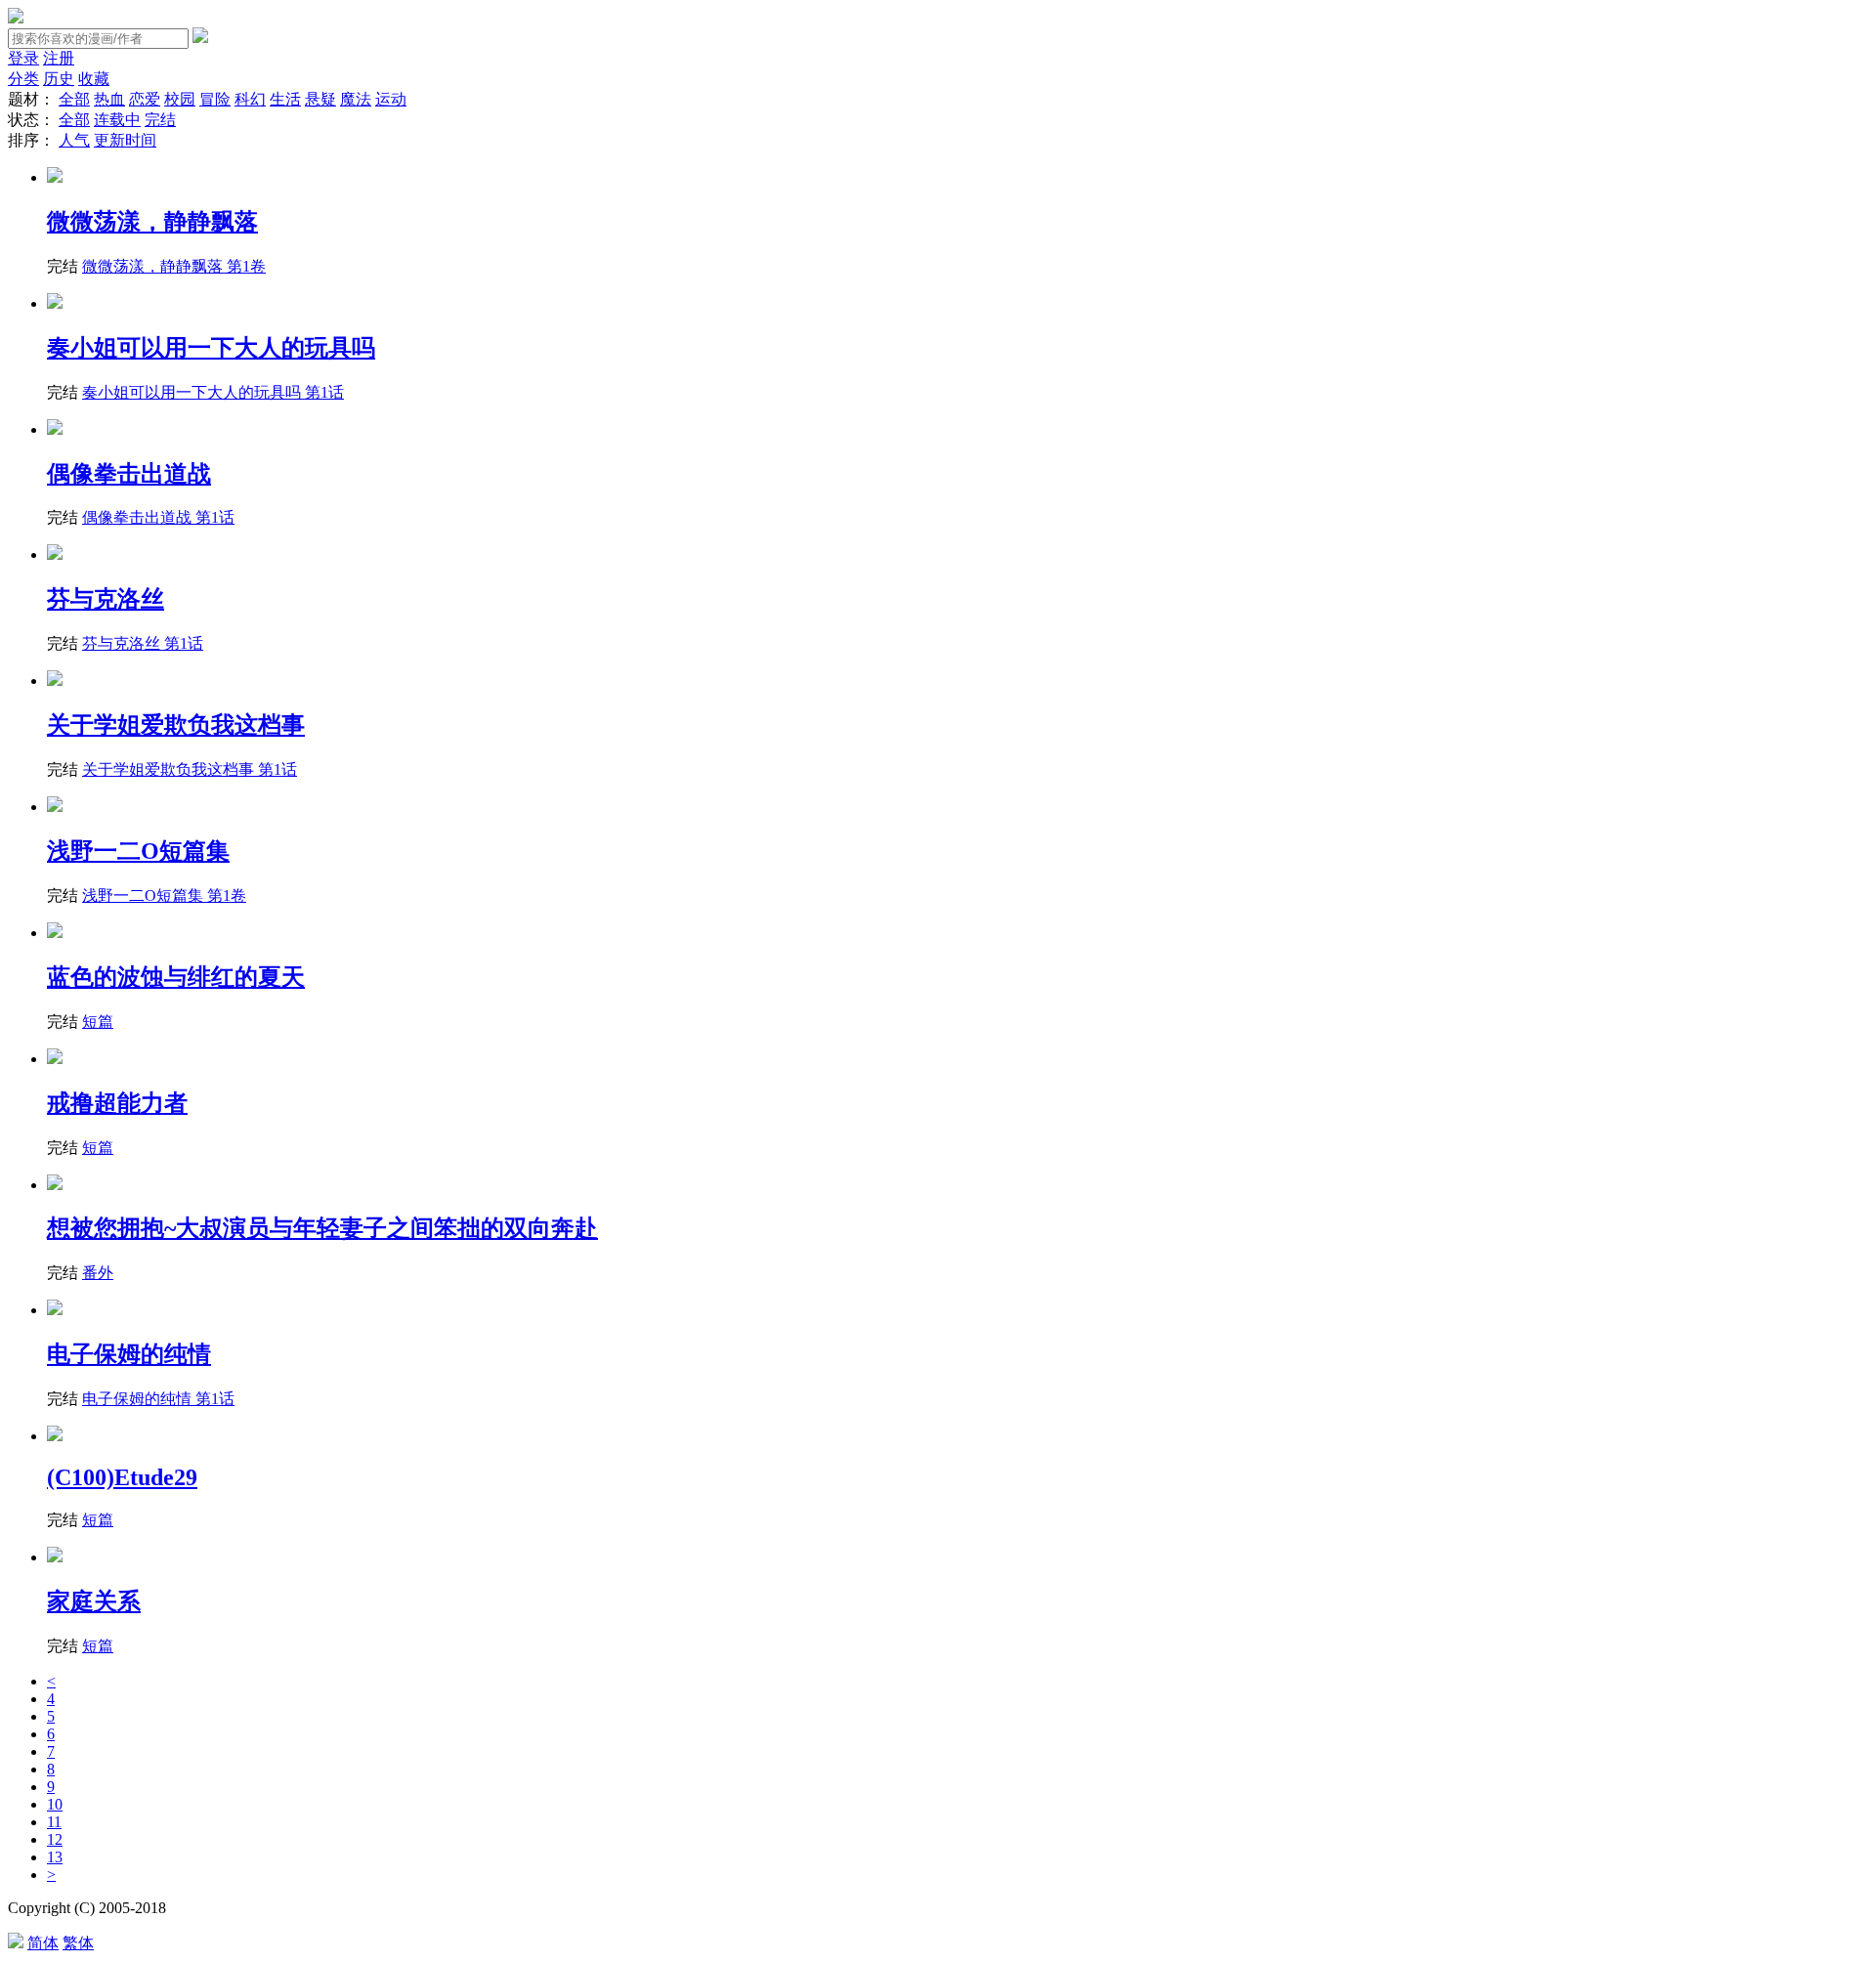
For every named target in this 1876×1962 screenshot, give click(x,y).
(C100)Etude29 (122, 1477)
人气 (74, 140)
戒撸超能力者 (117, 1103)
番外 (98, 1273)
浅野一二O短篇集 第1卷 (164, 896)
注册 (59, 58)
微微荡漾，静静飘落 (152, 222)
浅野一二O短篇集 (138, 851)
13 (55, 1857)
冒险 (215, 99)
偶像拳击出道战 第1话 (158, 517)
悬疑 (320, 99)
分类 (23, 79)
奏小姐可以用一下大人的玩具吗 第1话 (213, 392)
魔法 (356, 99)
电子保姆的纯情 (129, 1354)
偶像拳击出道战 (129, 474)
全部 (74, 99)
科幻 (250, 99)
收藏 (94, 79)
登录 (23, 58)
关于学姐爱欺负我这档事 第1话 (190, 769)
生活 (285, 99)
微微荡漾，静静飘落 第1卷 (174, 266)
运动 (391, 99)
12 (55, 1839)
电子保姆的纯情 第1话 (158, 1399)
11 (54, 1822)
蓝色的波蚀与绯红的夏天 (176, 977)
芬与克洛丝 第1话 (143, 643)
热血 (109, 99)
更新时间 (125, 140)
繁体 (78, 1943)
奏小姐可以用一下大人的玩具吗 (211, 348)
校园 (180, 99)
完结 (160, 120)
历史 (59, 79)
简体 (43, 1943)
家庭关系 (94, 1601)
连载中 (117, 120)
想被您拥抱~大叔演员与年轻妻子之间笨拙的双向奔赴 (322, 1228)
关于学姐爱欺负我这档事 (176, 725)
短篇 (98, 1022)
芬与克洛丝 (106, 599)
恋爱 (145, 99)
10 (55, 1804)
